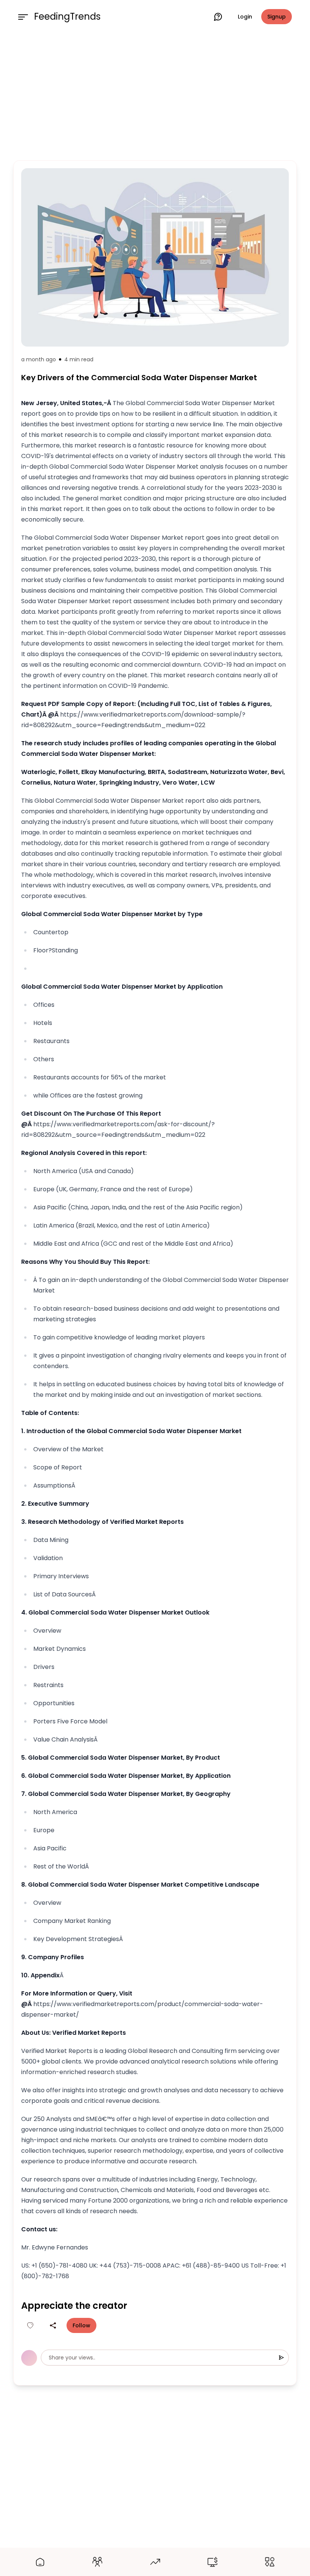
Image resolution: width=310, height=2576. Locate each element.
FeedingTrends (67, 17)
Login (245, 17)
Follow (81, 2325)
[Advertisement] (155, 95)
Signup (277, 17)
